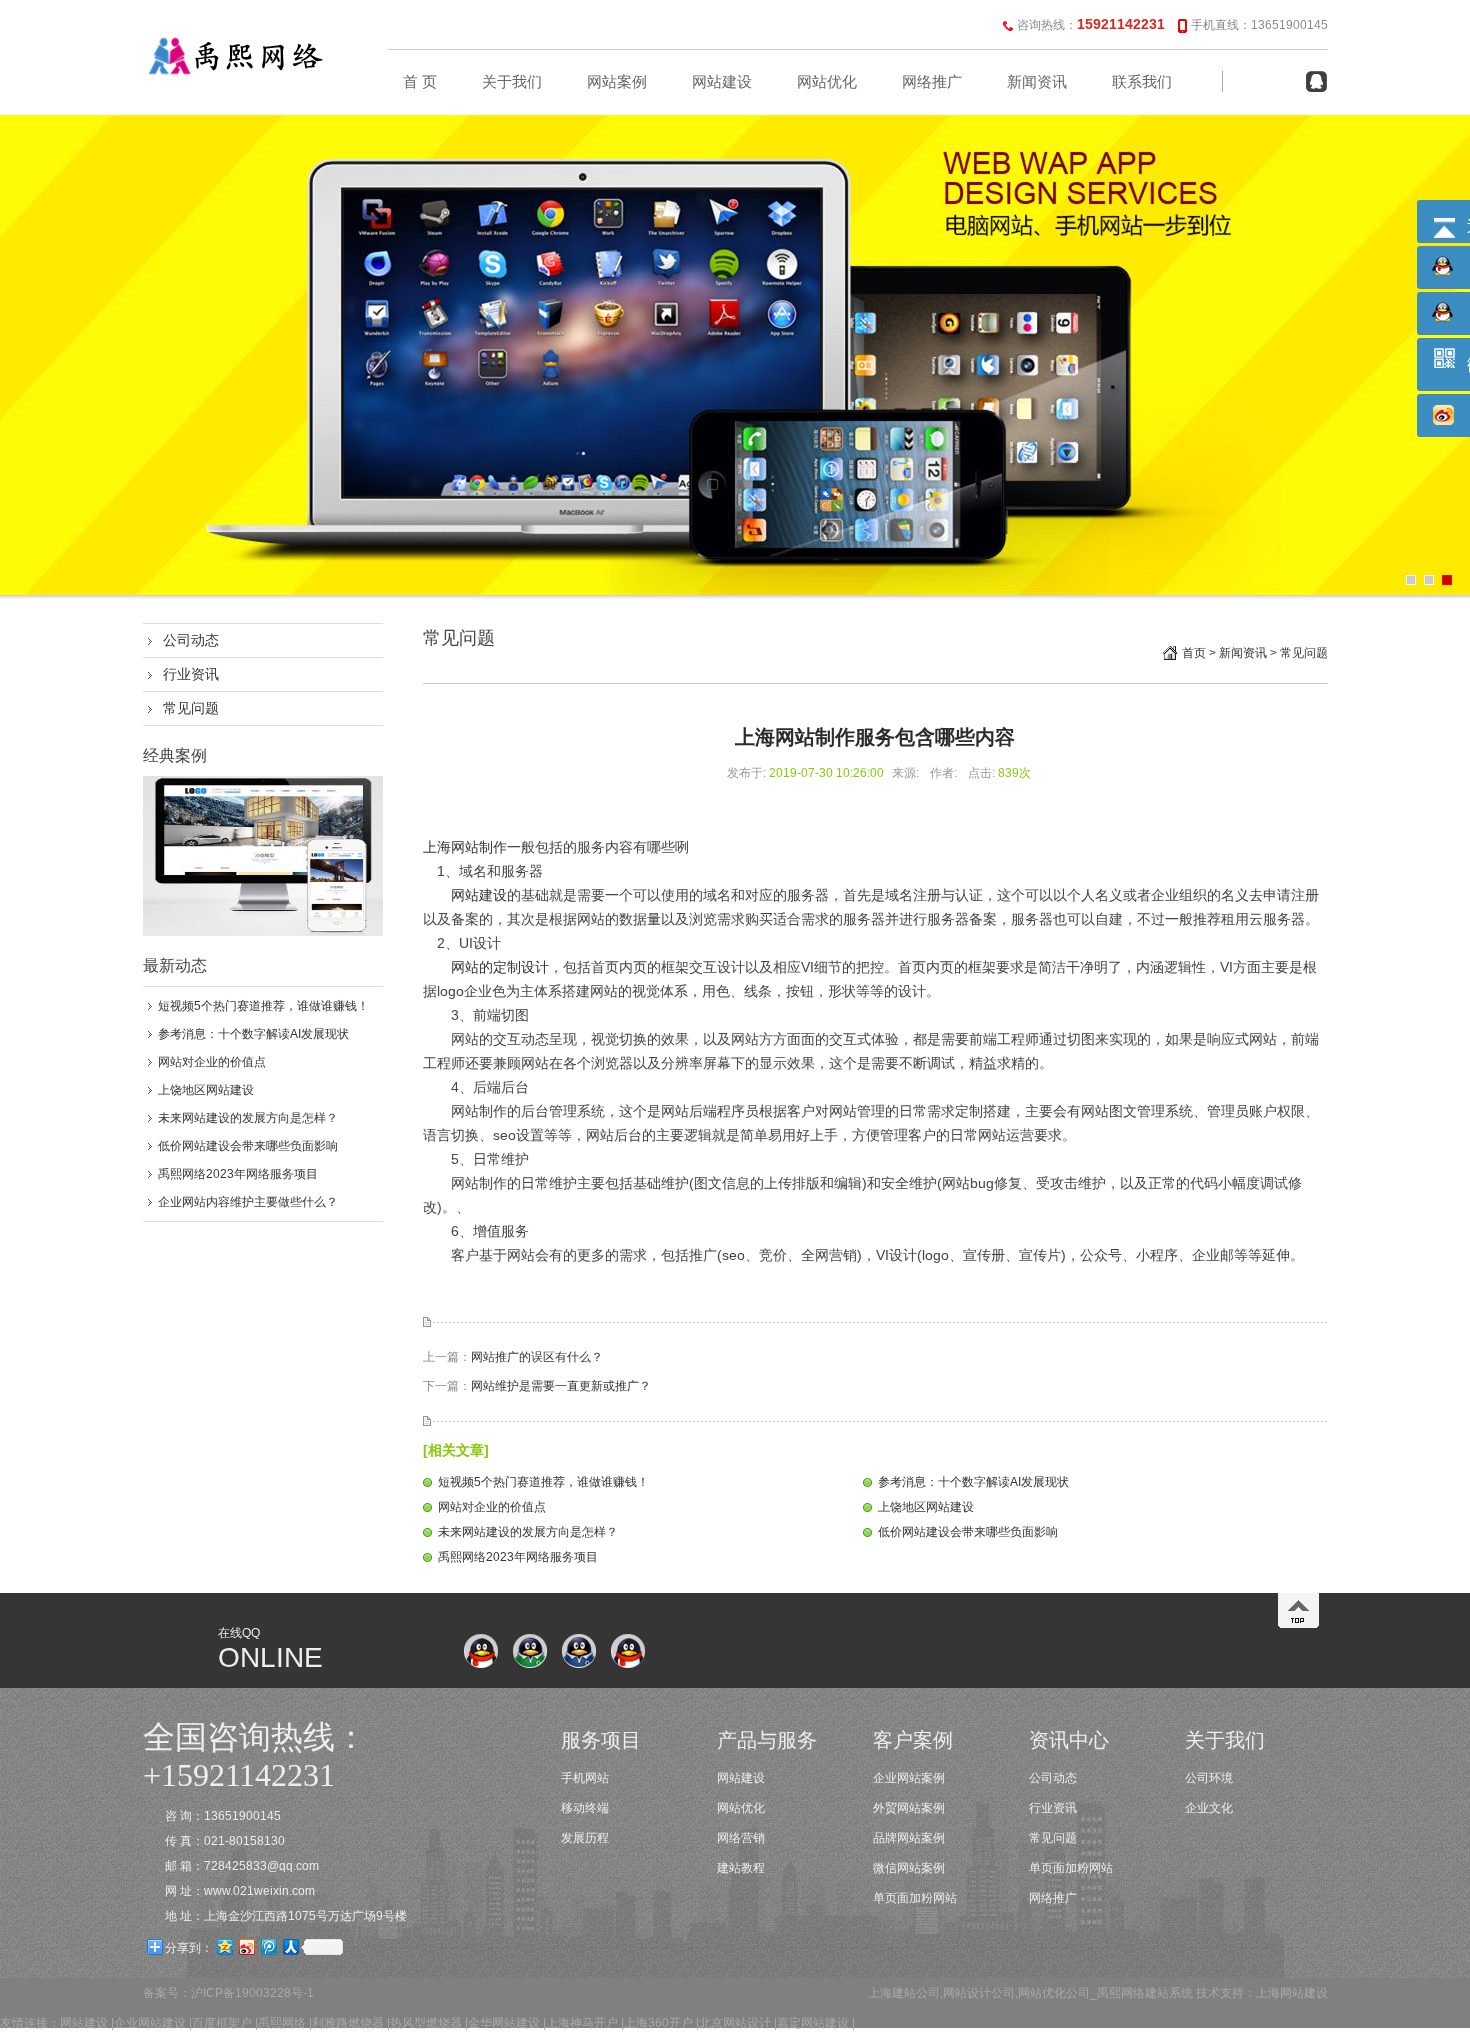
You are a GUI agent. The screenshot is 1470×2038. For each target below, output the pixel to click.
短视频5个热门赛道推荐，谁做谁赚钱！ (263, 1006)
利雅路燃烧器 (348, 2023)
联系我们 (1142, 82)
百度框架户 (222, 2023)
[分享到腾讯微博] (268, 1946)
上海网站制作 (465, 847)
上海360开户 (658, 2023)
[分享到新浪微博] (246, 1946)
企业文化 (1209, 1808)
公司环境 (1209, 1778)
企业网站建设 (150, 2023)
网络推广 (932, 82)
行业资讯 (191, 674)
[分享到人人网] (290, 1946)
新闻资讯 (1037, 82)
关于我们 (512, 82)
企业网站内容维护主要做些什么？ (248, 1202)
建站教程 (741, 1868)
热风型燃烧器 (426, 2023)
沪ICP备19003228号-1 (252, 1993)
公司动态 (191, 640)
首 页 (420, 82)
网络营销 (741, 1838)
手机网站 (585, 1778)
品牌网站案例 (909, 1838)
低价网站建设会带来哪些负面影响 (248, 1146)
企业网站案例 (909, 1778)
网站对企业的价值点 (212, 1062)
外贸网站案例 (909, 1808)
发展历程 (585, 1838)
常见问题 (191, 708)
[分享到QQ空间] (224, 1946)
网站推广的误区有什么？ (537, 1357)
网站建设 (722, 82)
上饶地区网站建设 (206, 1090)
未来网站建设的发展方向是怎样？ (248, 1118)
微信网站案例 (909, 1868)
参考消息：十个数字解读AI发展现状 (253, 1034)
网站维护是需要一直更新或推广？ (561, 1386)
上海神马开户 (582, 2023)
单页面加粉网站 (915, 1898)
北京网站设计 (735, 2023)
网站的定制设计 (500, 967)
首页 (1194, 653)
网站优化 (827, 82)
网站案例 (617, 82)
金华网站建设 (504, 2023)
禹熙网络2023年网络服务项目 (238, 1174)
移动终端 (585, 1808)
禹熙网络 (282, 2023)
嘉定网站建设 (813, 2023)
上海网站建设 (1292, 1993)
